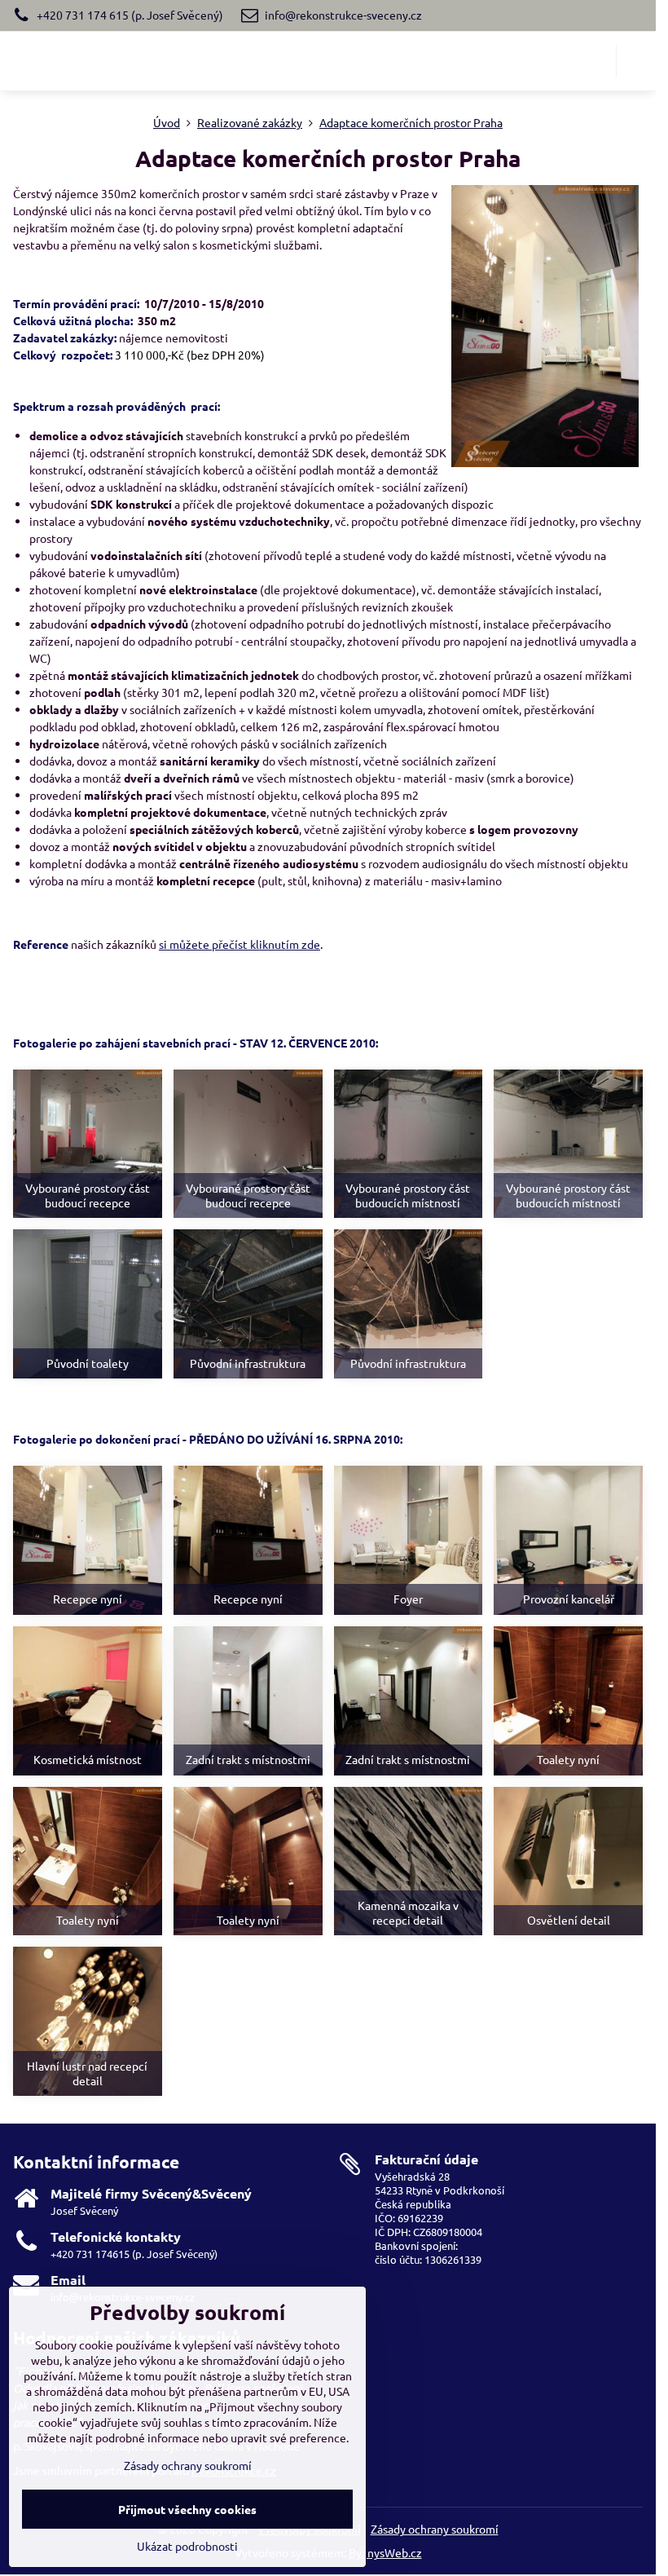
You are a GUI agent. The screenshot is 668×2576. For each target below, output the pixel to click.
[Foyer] (409, 1540)
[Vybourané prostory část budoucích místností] (409, 1144)
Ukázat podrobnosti (187, 2546)
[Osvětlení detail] (568, 1861)
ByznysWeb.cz (385, 2552)
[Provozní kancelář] (568, 1540)
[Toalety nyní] (568, 1701)
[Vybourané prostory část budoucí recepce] (88, 1144)
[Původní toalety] (88, 1304)
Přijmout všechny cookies (187, 2509)
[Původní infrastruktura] (248, 1304)
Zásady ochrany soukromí (435, 2529)
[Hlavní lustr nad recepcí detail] (88, 2021)
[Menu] (636, 61)
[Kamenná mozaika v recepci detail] (409, 1861)
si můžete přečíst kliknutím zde (240, 944)
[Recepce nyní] (88, 1540)
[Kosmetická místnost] (88, 1701)
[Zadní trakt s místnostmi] (248, 1701)
